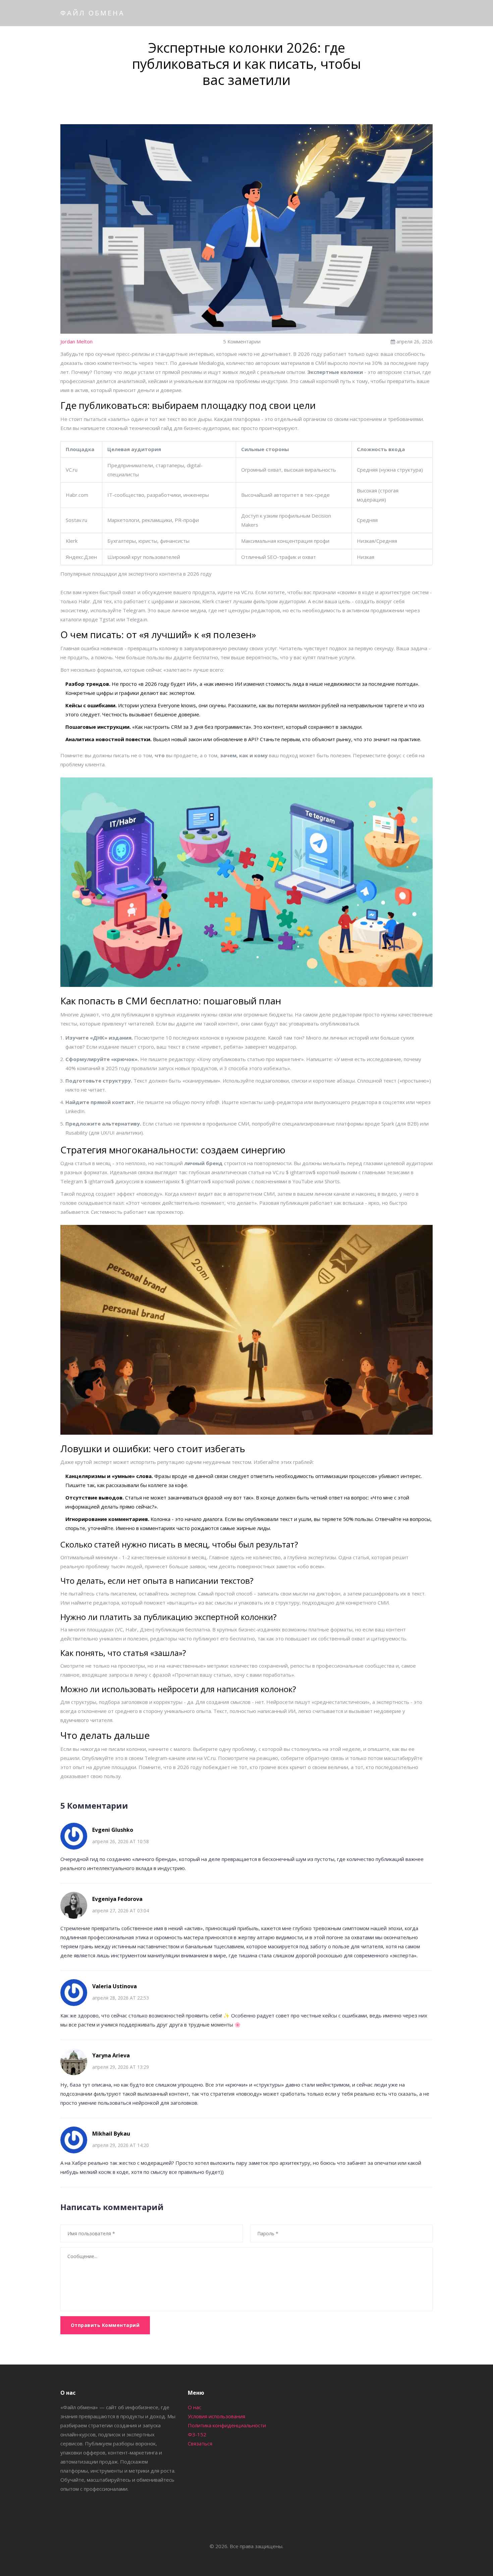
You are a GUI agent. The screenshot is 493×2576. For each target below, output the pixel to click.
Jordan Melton (76, 341)
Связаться (200, 2443)
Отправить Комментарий (105, 2325)
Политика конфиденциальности (227, 2425)
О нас (195, 2407)
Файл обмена (93, 13)
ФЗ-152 (197, 2434)
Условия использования (216, 2416)
